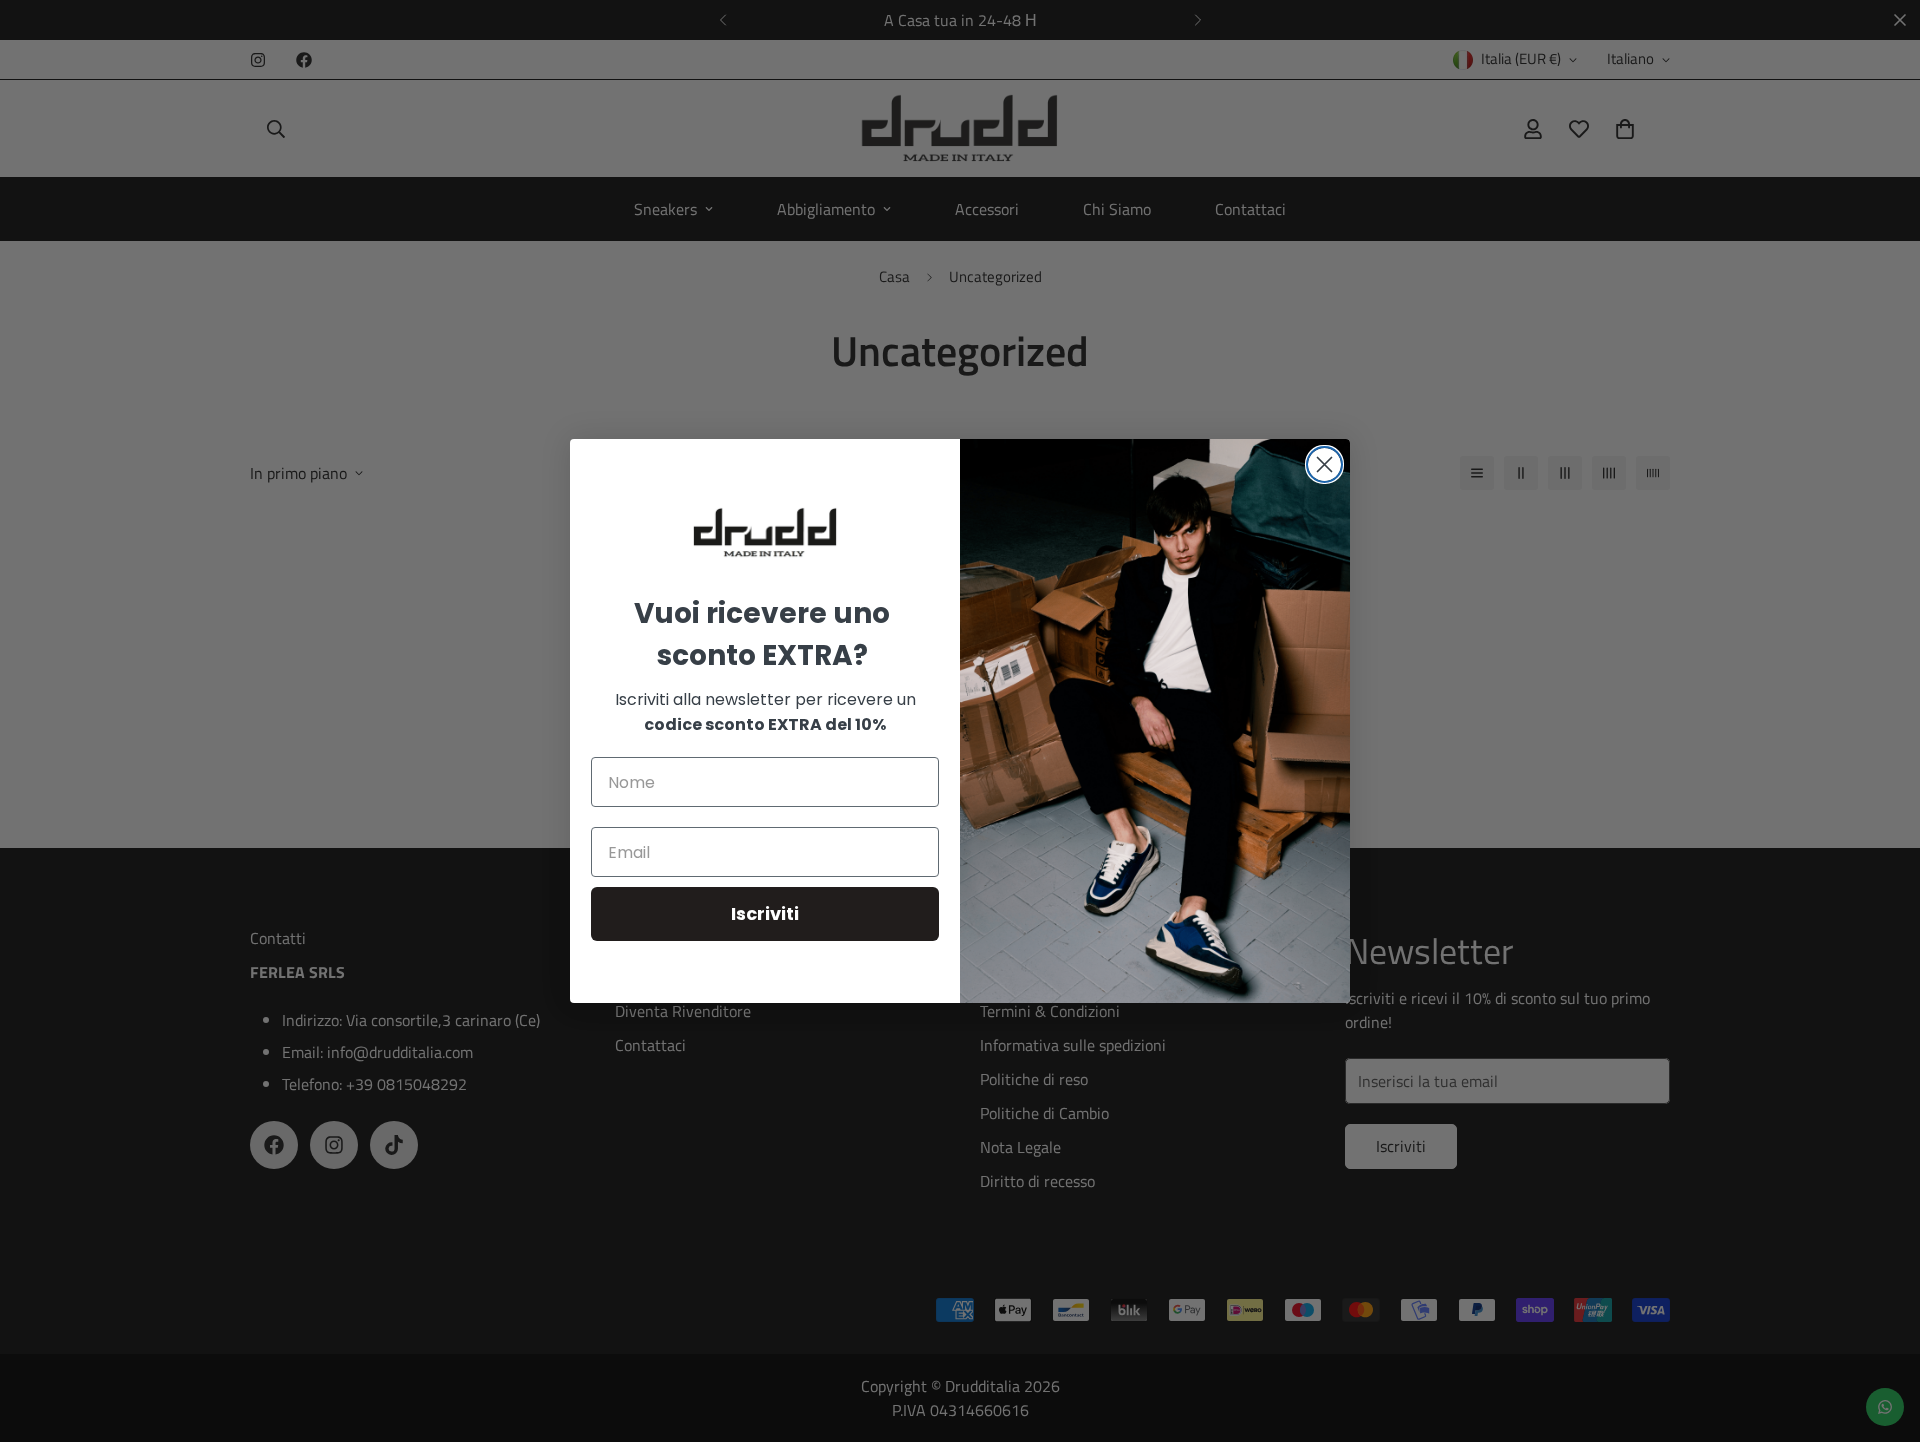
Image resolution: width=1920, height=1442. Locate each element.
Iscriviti (765, 913)
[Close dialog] (1324, 464)
